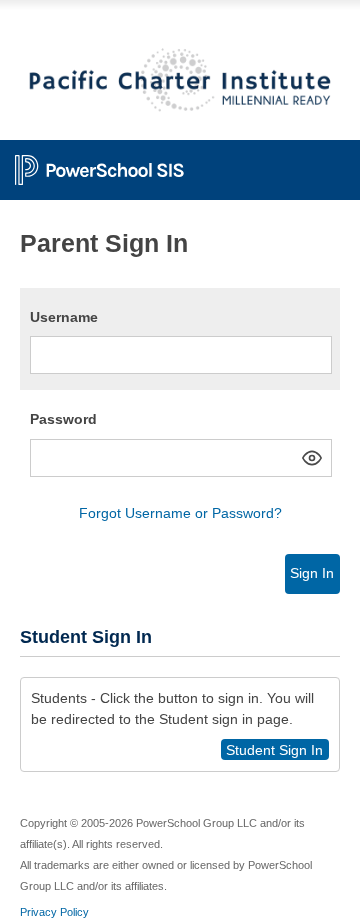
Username (64, 317)
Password (63, 419)
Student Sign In (274, 750)
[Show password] (312, 458)
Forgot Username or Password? (180, 513)
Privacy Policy (54, 912)
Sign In (312, 573)
